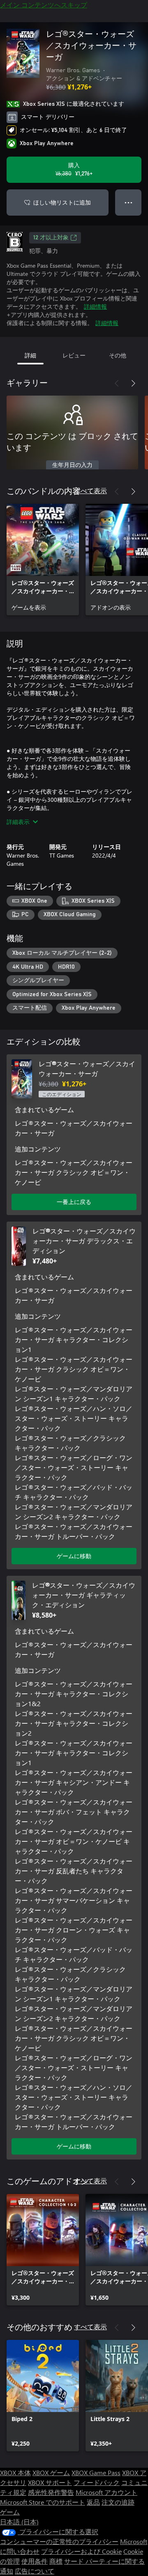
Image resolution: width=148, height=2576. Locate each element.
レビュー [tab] (74, 355)
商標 (56, 2561)
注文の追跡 (118, 2502)
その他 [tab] (118, 355)
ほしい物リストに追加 (62, 202)
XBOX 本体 (15, 2472)
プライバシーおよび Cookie (81, 2551)
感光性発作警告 (51, 2492)
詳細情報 (95, 306)
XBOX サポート (50, 2482)
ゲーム (10, 2512)
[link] (43, 560)
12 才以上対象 (51, 238)
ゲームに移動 (74, 1556)
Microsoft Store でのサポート (43, 2502)
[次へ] (133, 383)
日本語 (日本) (19, 2522)
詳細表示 (18, 822)
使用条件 (35, 2561)
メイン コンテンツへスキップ (44, 5)
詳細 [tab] (30, 355)
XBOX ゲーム (51, 2472)
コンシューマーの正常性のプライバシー (59, 2541)
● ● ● (128, 202)
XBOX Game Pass (96, 2472)
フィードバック (97, 2482)
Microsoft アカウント (106, 2492)
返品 (93, 2502)
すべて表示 (90, 490)
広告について (35, 2571)
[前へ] (117, 383)
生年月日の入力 (72, 465)
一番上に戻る (74, 1202)
